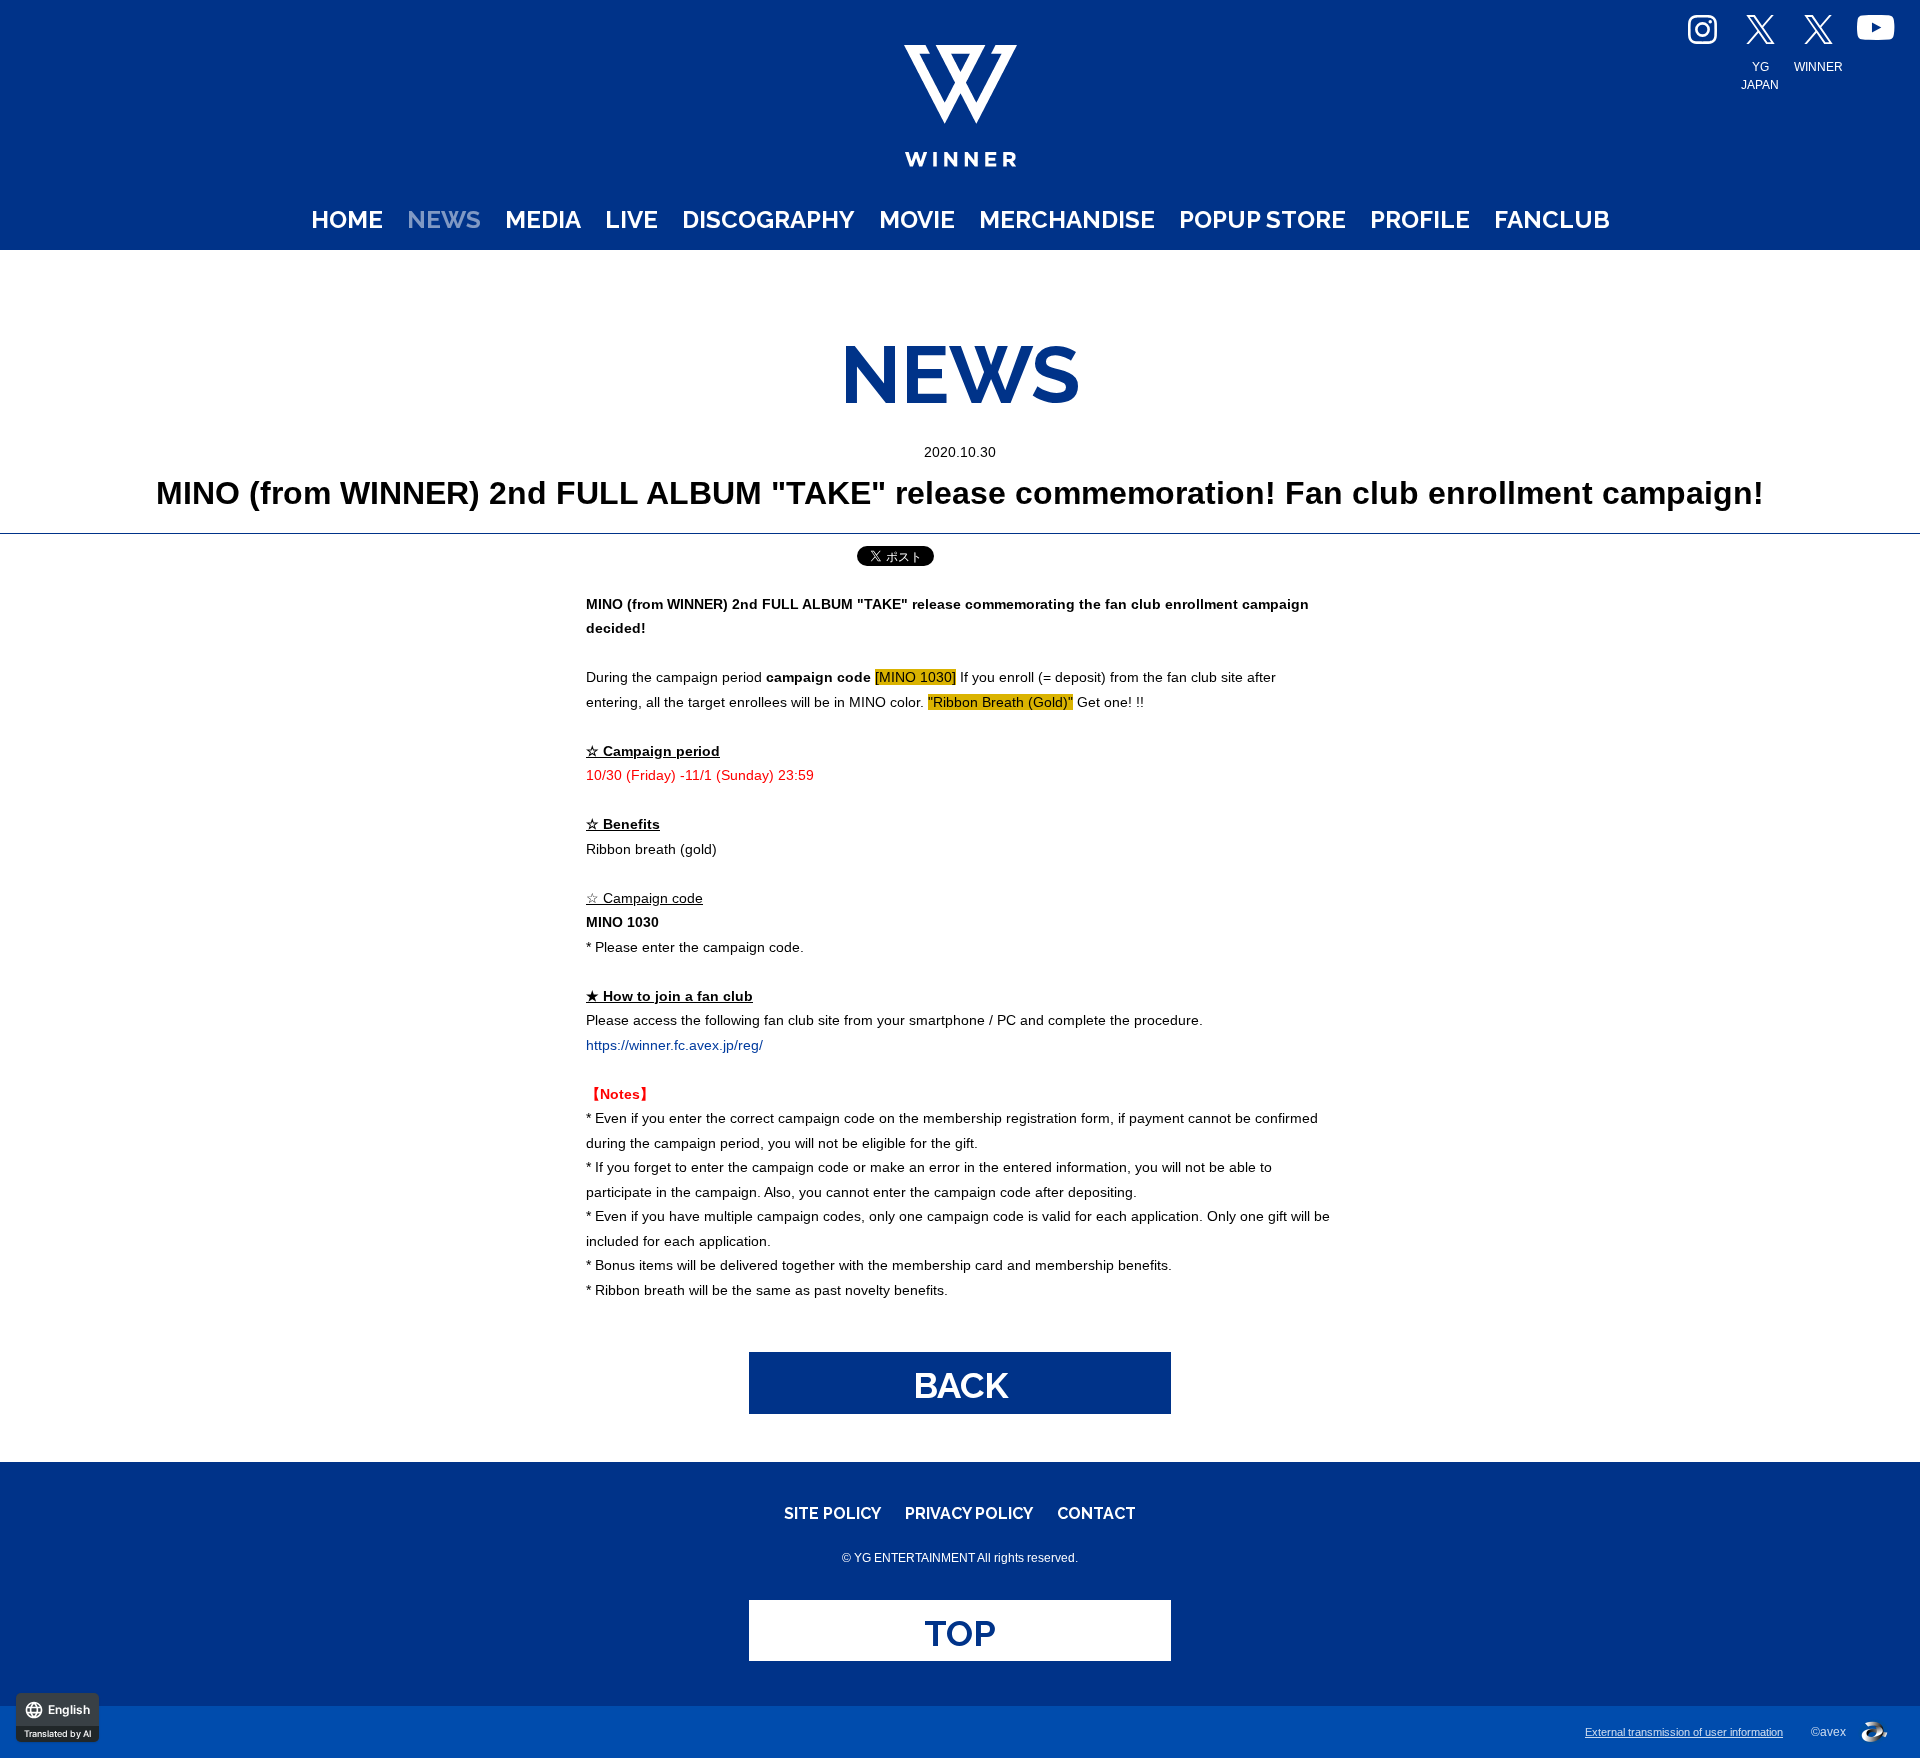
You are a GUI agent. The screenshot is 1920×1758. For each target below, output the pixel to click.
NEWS (444, 219)
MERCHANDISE (1067, 219)
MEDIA (543, 219)
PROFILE (1420, 219)
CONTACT (1096, 1514)
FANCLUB (1552, 219)
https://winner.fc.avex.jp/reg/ (674, 1045)
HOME (347, 219)
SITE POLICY (832, 1514)
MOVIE (917, 219)
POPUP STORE (1262, 219)
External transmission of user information (1684, 1732)
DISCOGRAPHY (768, 219)
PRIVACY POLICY (969, 1514)
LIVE (631, 219)
